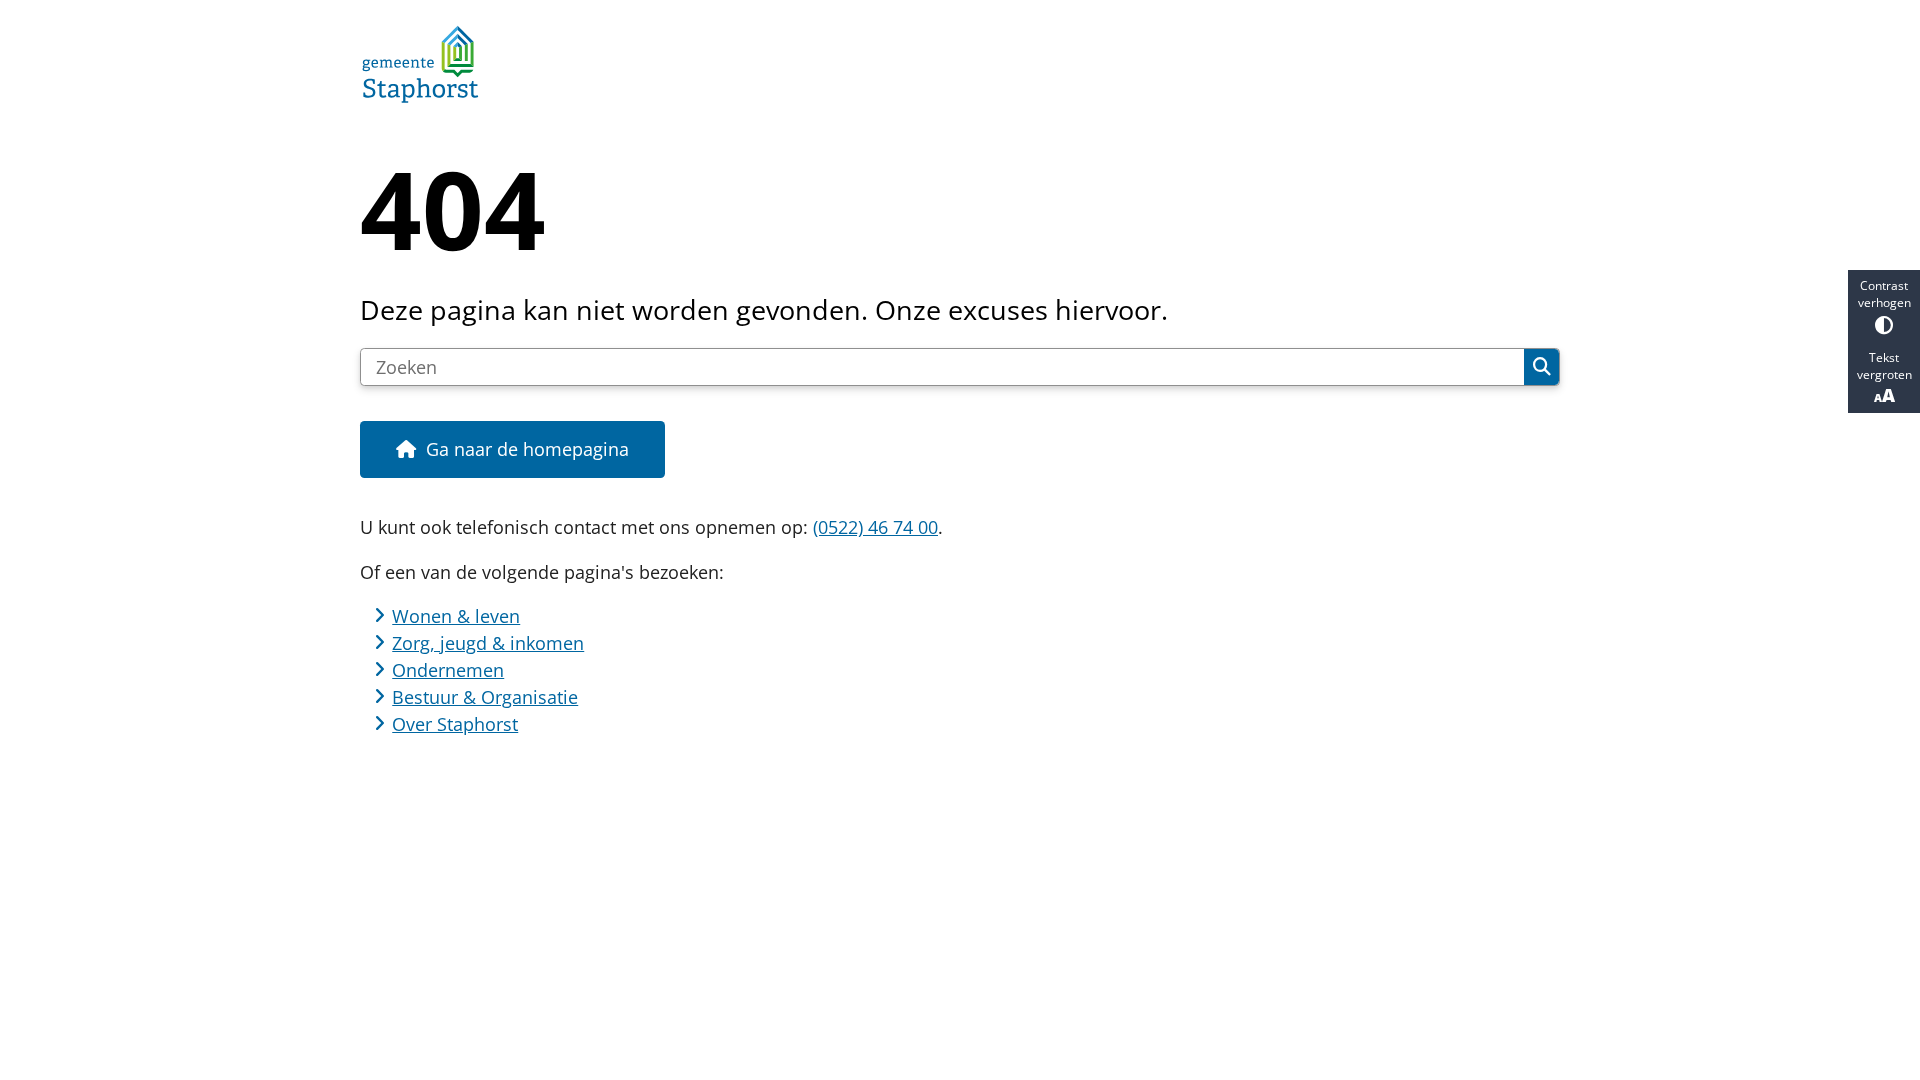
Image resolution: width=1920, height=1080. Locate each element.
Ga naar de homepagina (527, 449)
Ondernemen (448, 670)
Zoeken (1541, 367)
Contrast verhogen (1884, 294)
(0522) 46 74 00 (875, 527)
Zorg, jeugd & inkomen (488, 643)
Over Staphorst (455, 724)
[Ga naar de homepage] (951, 64)
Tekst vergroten (1884, 366)
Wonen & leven (456, 616)
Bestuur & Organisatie (485, 697)
